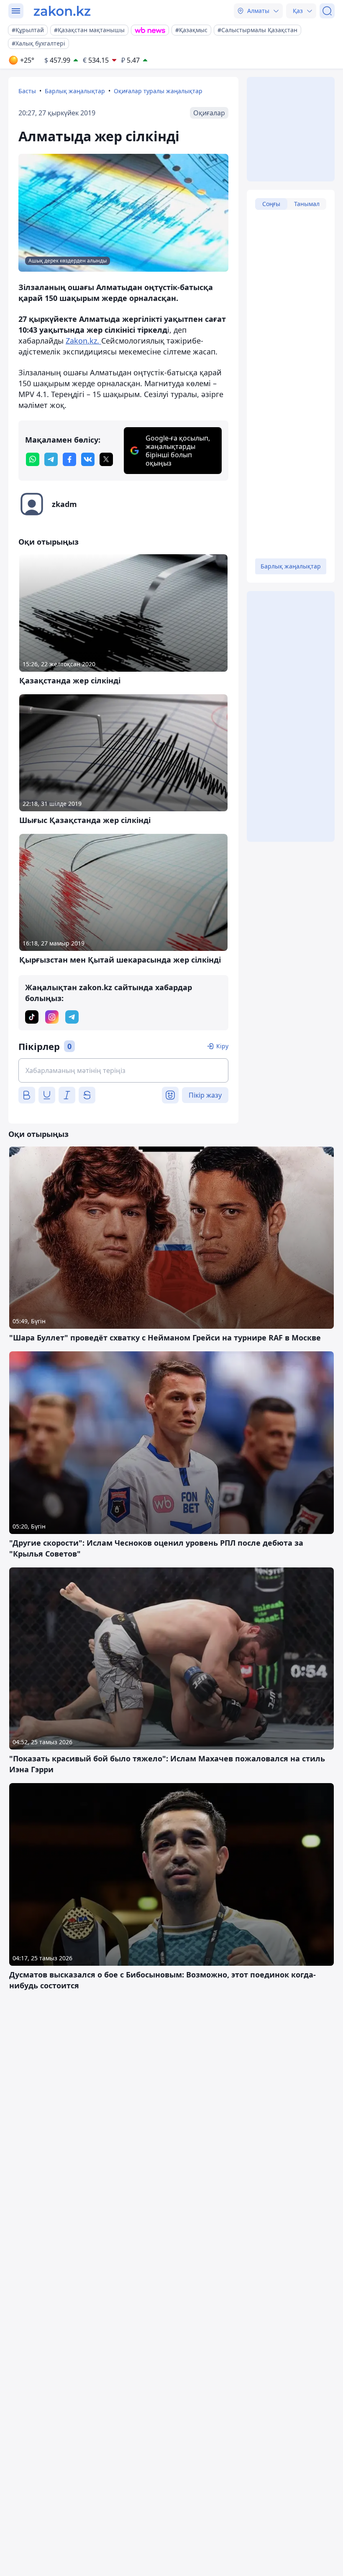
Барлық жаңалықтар (75, 91)
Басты (27, 91)
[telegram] (51, 459)
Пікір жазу (205, 1095)
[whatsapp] (33, 459)
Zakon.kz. (83, 341)
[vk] (88, 459)
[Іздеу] (327, 11)
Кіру (222, 1046)
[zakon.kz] (62, 11)
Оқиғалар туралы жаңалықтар (158, 91)
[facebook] (69, 459)
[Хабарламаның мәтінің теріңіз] (123, 1070)
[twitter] (106, 459)
